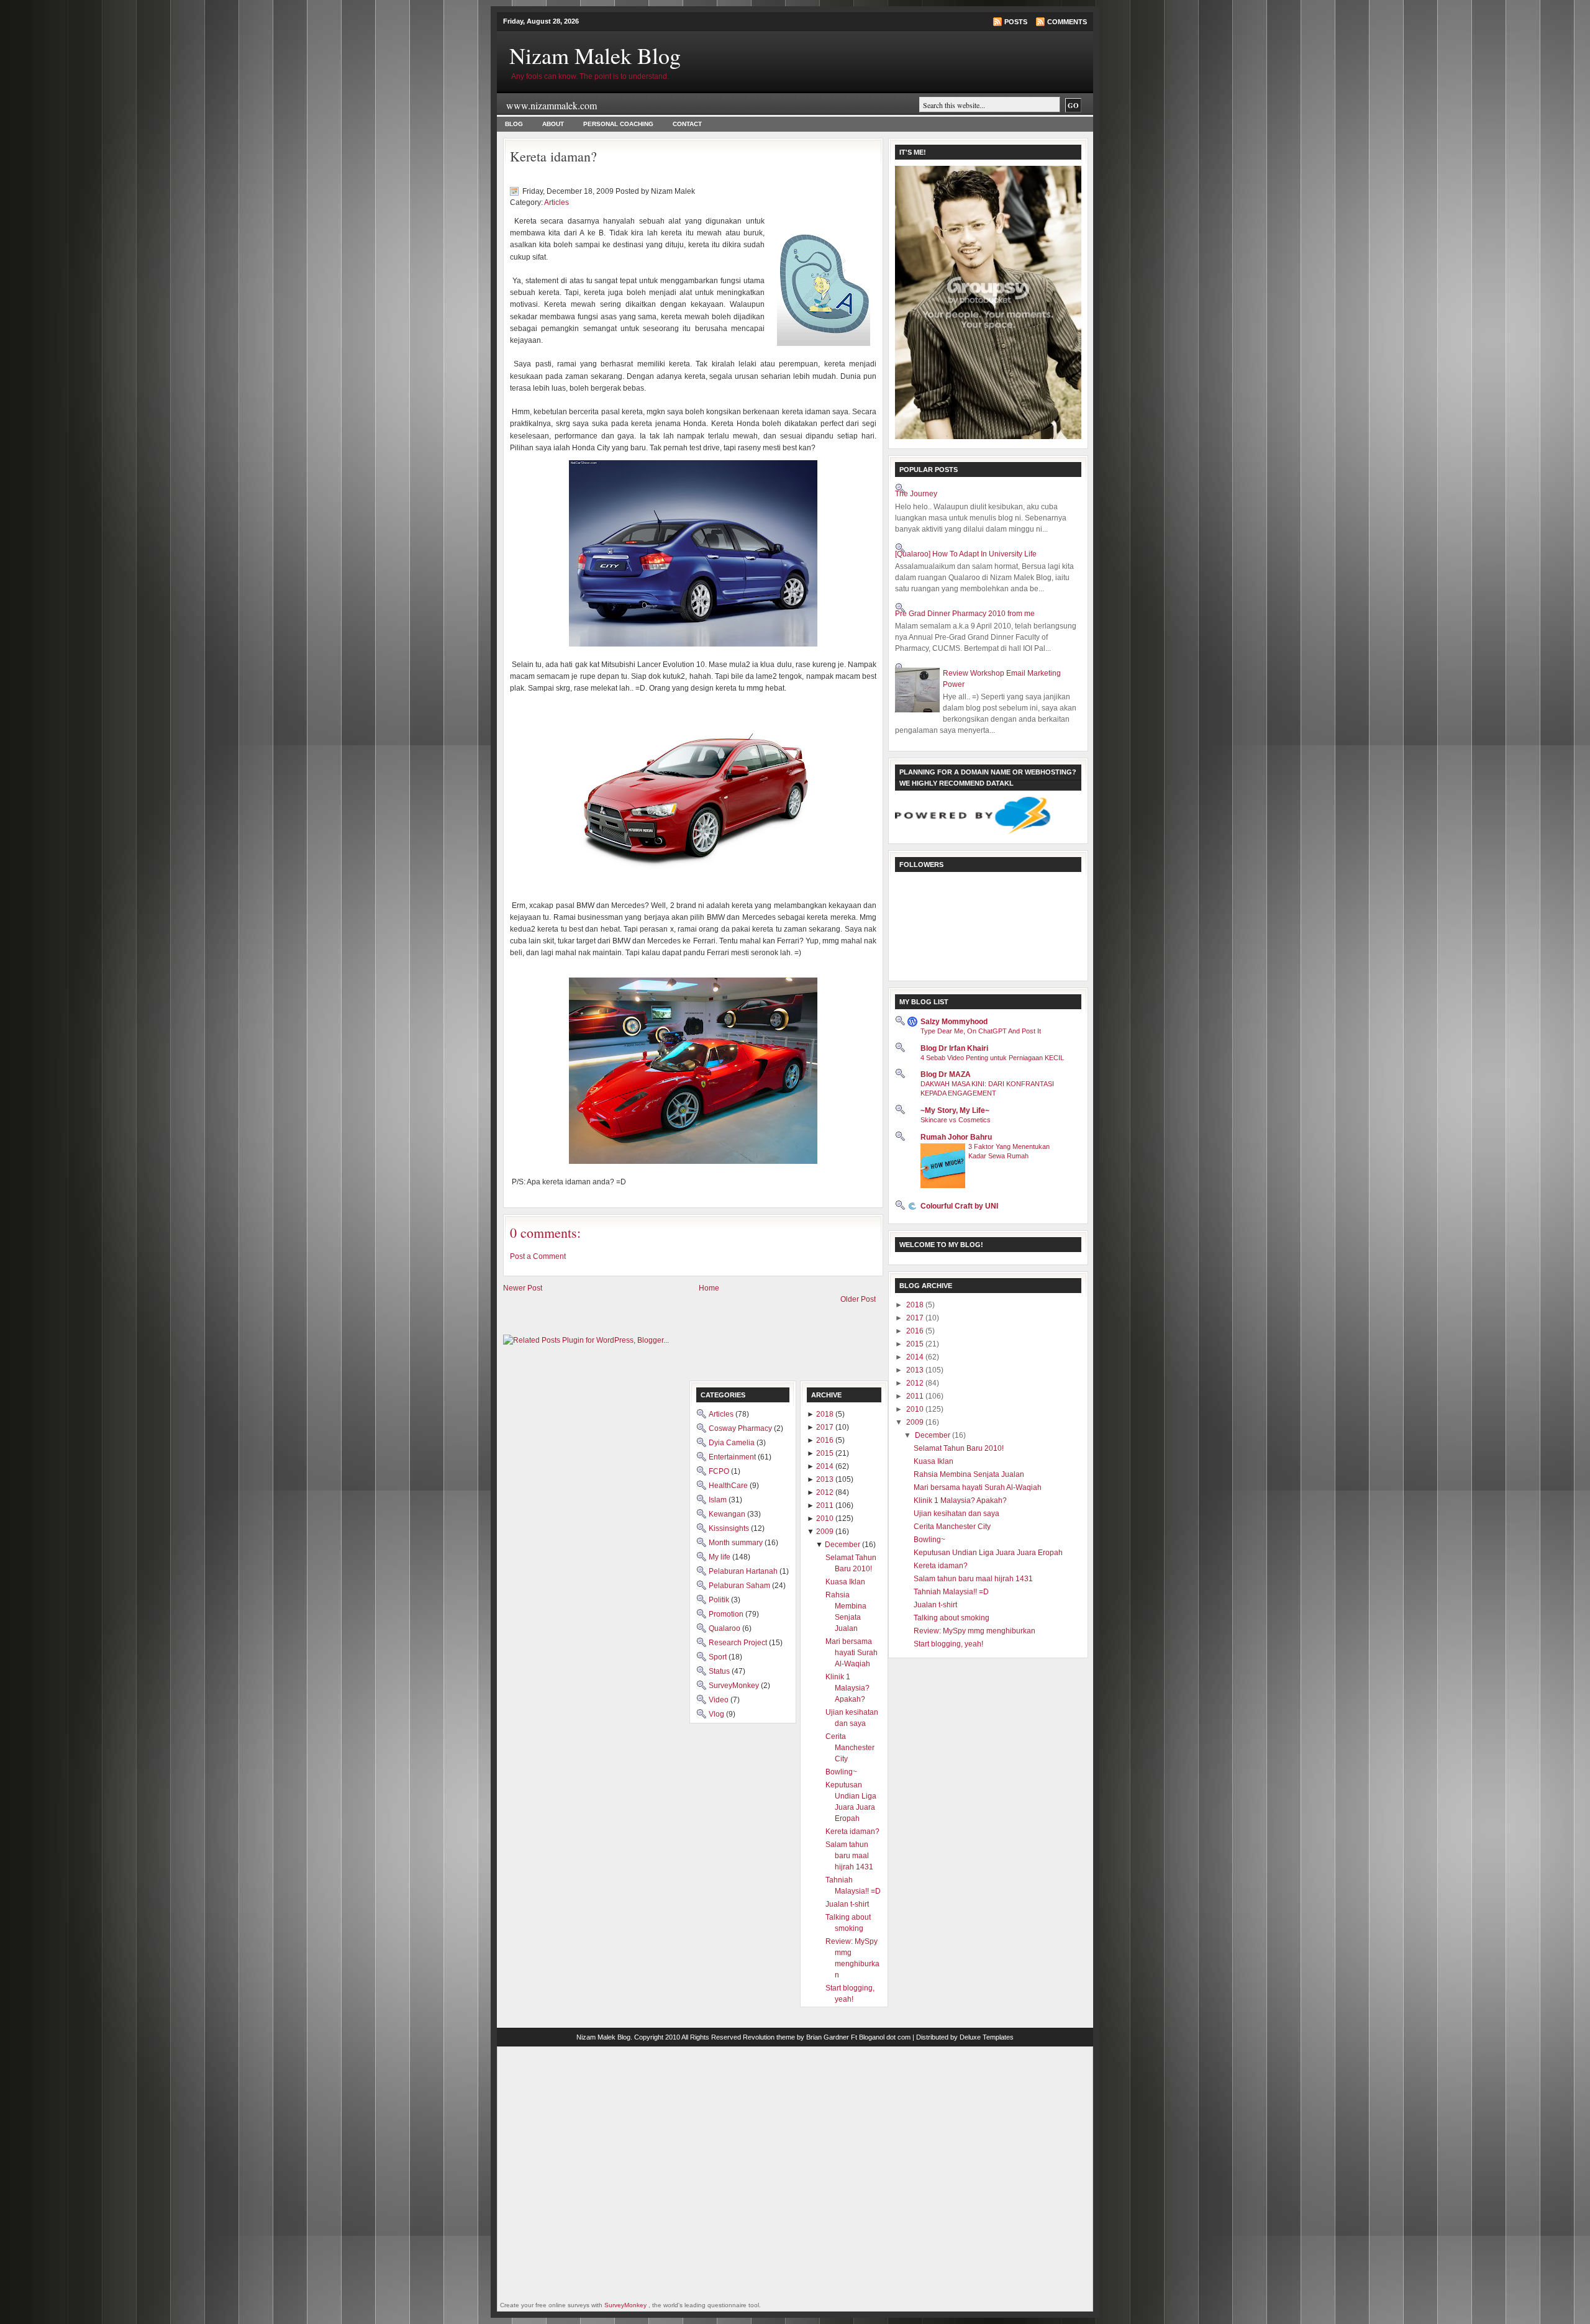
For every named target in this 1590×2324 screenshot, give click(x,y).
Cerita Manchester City (952, 1527)
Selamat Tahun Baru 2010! (959, 1448)
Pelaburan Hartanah (744, 1571)
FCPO (720, 1471)
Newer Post (523, 1288)
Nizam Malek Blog (595, 55)
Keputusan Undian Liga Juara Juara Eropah (988, 1553)
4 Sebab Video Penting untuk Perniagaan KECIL (992, 1058)
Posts (1016, 22)
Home (709, 1288)
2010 (916, 1409)
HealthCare (729, 1486)
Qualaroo (725, 1628)
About (553, 124)
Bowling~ (929, 1540)
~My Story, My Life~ (955, 1110)
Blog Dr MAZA (946, 1074)
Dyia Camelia (733, 1443)
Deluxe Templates (987, 2037)
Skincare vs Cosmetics (956, 1120)
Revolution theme (769, 2037)
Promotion (727, 1614)
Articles (556, 202)
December (934, 1435)
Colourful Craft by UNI (959, 1206)
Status (720, 1671)
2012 (916, 1383)
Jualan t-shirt (935, 1605)
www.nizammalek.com (552, 105)
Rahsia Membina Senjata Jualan (969, 1474)
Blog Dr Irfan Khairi (954, 1048)
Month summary (737, 1543)
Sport (719, 1657)
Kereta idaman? (553, 156)
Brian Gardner (828, 2037)
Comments (1067, 22)
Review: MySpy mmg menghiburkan (974, 1631)
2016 (916, 1331)
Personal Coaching (618, 124)
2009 (916, 1422)
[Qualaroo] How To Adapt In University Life (966, 554)
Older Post (858, 1299)
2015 (916, 1344)
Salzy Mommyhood (954, 1022)
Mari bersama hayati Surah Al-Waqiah (978, 1487)
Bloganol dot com (885, 2037)
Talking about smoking (952, 1618)
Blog (514, 124)
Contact (687, 124)
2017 (916, 1318)
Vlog (717, 1714)
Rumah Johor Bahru (956, 1137)
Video (720, 1700)
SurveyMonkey (735, 1686)
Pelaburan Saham (740, 1586)
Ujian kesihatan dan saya (956, 1514)
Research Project (739, 1643)
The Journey (916, 494)
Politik (720, 1600)
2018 (916, 1305)
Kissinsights (730, 1528)
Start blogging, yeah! (948, 1644)
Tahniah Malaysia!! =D (951, 1592)
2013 (916, 1370)
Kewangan (728, 1514)
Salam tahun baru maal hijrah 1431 (973, 1579)
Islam (719, 1500)
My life (720, 1557)
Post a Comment (538, 1256)
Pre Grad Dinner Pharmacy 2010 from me (965, 614)
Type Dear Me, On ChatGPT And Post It (981, 1031)
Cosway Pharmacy (741, 1428)
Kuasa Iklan (934, 1461)
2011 (916, 1396)
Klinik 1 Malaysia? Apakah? (960, 1500)
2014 (916, 1357)
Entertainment (733, 1457)
